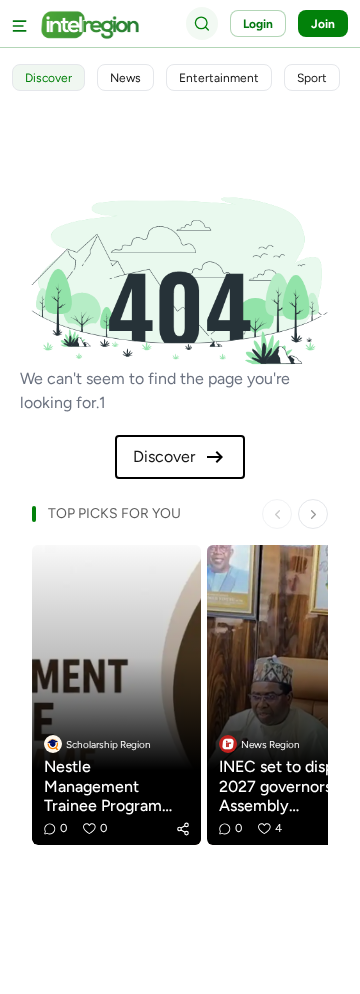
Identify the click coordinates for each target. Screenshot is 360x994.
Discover (164, 456)
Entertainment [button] (219, 78)
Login (258, 24)
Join (323, 24)
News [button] (125, 78)
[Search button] (202, 23)
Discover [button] (48, 78)
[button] (183, 829)
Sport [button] (312, 78)
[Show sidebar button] (20, 23)
